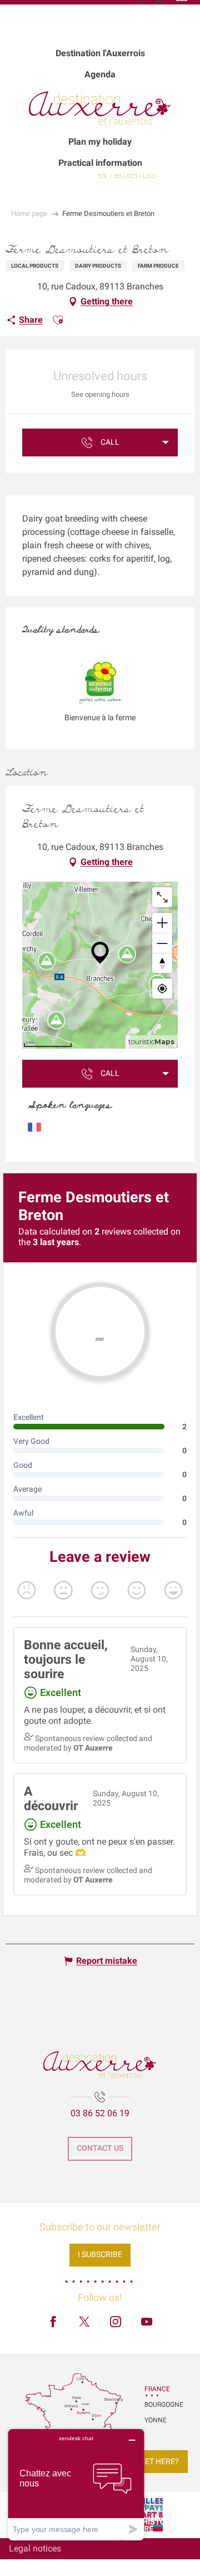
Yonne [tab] (156, 2420)
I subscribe (100, 2255)
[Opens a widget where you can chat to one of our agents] (76, 2484)
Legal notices (35, 2548)
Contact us (100, 2148)
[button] (58, 320)
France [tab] (157, 2389)
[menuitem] (100, 53)
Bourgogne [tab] (158, 2405)
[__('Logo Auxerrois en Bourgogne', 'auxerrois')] (100, 2064)
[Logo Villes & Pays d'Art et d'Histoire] (150, 2515)
